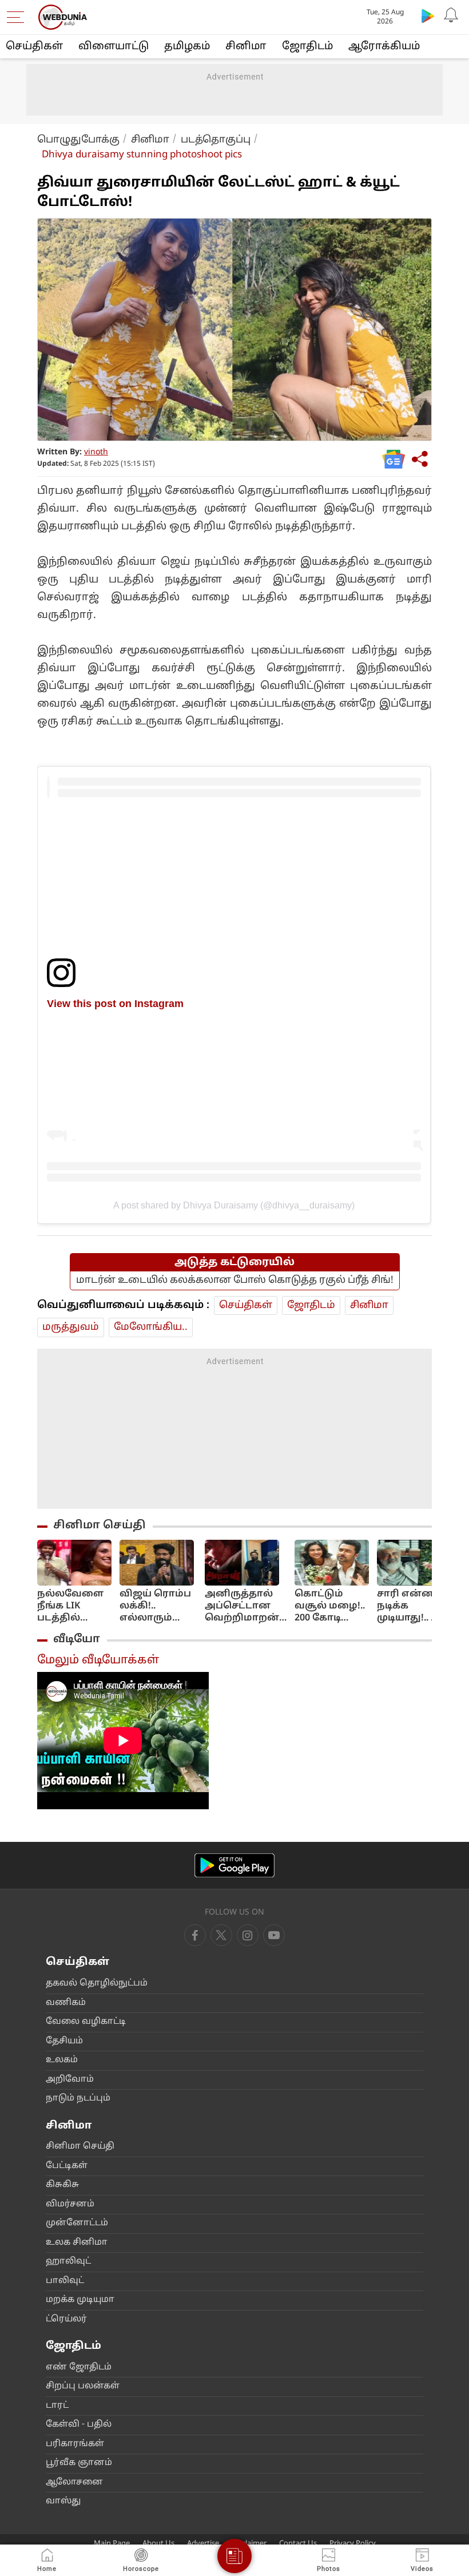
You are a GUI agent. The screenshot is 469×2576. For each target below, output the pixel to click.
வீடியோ (77, 1639)
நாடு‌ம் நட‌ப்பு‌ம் (78, 2099)
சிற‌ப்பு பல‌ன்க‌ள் (83, 2386)
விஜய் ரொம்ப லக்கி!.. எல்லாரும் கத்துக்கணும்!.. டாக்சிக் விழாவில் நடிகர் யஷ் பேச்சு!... (158, 1606)
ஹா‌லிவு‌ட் (68, 2262)
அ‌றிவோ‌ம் (70, 2080)
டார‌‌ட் (57, 2406)
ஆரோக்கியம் (384, 47)
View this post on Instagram (115, 1003)
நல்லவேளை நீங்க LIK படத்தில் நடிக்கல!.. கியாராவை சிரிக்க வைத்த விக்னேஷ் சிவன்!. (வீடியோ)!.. (70, 1606)
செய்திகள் (34, 47)
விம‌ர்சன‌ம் (70, 2204)
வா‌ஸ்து (63, 2501)
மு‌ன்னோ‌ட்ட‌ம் (77, 2223)
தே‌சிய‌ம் (64, 2041)
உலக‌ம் (62, 2060)
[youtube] (248, 1935)
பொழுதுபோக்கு (78, 140)
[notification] (451, 15)
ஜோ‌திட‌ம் (307, 47)
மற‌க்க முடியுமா (80, 2300)
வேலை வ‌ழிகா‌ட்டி (86, 2022)
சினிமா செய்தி (100, 1525)
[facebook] (195, 1935)
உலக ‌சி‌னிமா (77, 2243)
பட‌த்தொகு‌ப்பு (216, 140)
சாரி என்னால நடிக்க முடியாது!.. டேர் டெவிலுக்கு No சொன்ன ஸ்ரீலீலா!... (414, 1606)
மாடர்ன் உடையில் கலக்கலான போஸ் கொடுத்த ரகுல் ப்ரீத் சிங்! (235, 1280)
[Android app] (234, 1866)
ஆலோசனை (74, 2482)
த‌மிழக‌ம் (187, 47)
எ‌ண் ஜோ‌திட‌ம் (79, 2367)
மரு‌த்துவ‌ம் (71, 1327)
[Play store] (428, 15)
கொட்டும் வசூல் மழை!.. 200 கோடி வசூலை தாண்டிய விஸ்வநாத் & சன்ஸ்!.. (330, 1606)
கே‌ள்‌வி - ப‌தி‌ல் (79, 2425)
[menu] (18, 17)
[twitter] (221, 1935)
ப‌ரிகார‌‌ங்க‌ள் (75, 2444)
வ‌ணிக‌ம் (66, 2003)
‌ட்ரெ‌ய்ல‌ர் (66, 2319)
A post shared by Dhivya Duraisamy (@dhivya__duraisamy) (234, 1205)
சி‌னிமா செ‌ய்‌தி (80, 2147)
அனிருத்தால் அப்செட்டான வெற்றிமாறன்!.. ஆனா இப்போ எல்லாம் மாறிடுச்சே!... (246, 1606)
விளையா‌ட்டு (114, 47)
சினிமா (246, 47)
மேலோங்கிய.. (151, 1327)
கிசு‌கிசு (62, 2185)
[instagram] (274, 1935)
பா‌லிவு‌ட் (65, 2281)
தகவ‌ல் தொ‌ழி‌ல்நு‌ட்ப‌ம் (97, 1983)
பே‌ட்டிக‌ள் (67, 2166)
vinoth (96, 452)
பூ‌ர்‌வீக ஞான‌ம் (79, 2463)
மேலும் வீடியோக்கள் (98, 1660)
